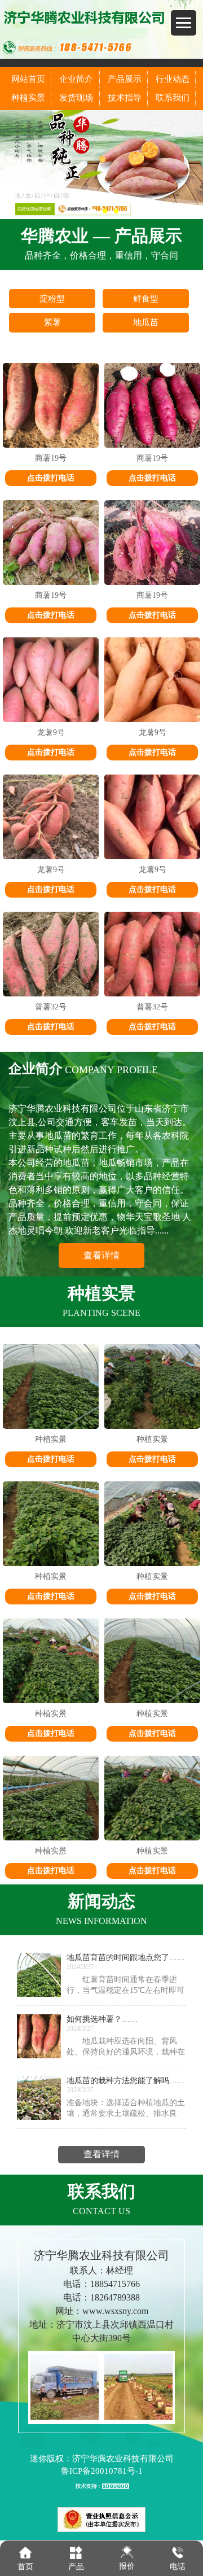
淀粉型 (52, 299)
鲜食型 (146, 299)
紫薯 (52, 322)
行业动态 (173, 79)
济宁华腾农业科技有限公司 (123, 2459)
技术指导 (125, 98)
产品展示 (125, 79)
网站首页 (28, 79)
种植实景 (28, 98)
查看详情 (101, 1255)
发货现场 (76, 98)
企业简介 (76, 79)
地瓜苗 (146, 322)
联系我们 (173, 98)
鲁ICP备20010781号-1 (102, 2471)
